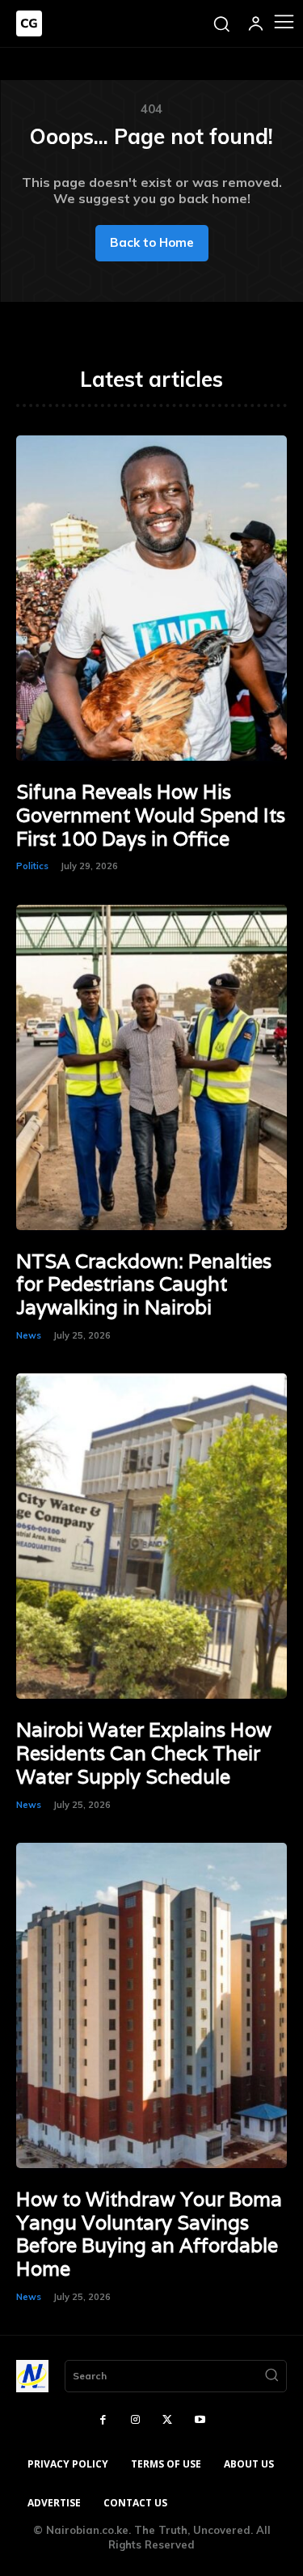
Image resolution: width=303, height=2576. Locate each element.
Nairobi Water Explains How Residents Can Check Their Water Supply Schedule (144, 1753)
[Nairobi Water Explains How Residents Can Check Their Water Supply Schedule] (151, 1536)
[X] (168, 2421)
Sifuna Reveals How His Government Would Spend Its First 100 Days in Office (151, 815)
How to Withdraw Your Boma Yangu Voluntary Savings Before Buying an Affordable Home (149, 2234)
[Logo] (29, 23)
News (29, 1335)
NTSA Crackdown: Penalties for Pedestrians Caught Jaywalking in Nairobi (144, 1285)
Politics (32, 866)
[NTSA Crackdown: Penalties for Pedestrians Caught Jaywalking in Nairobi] (151, 1067)
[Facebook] (103, 2421)
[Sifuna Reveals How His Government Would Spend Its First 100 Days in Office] (151, 598)
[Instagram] (136, 2421)
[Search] (271, 2376)
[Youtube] (200, 2421)
